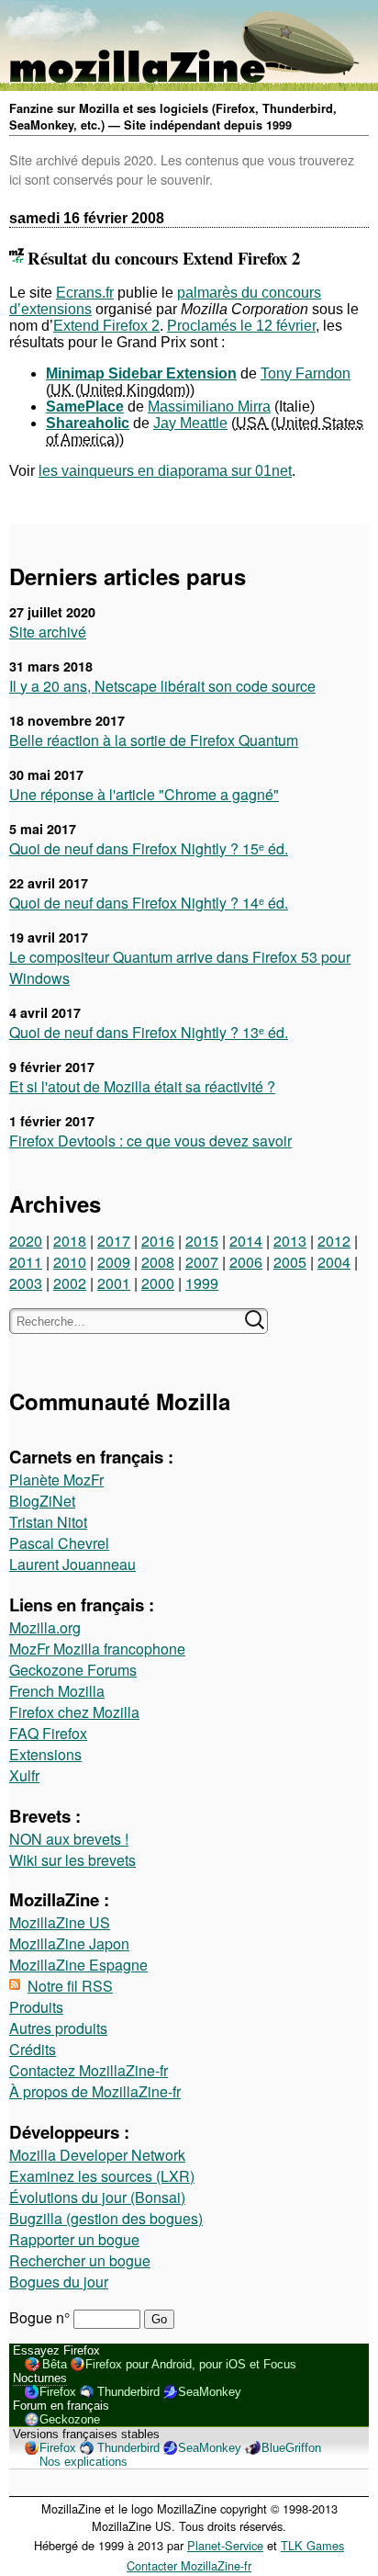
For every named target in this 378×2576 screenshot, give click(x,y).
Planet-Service (225, 2545)
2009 (114, 1262)
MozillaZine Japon (69, 1943)
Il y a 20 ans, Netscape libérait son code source (162, 686)
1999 (202, 1283)
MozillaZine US (60, 1922)
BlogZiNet (42, 1501)
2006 (246, 1262)
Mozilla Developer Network (97, 2155)
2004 (334, 1262)
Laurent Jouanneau (72, 1564)
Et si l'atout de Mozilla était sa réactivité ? (142, 1086)
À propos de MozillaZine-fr (95, 2091)
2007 (202, 1262)
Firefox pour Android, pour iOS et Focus (191, 2364)
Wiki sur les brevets (72, 1860)
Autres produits (58, 2028)
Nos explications (83, 2462)
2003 (26, 1283)
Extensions (45, 1754)
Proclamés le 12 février (241, 326)
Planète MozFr (56, 1480)
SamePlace (85, 407)
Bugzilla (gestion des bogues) (106, 2218)
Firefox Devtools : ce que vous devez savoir (150, 1141)
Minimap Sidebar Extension (141, 373)
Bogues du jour (59, 2282)
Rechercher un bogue (80, 2260)
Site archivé (48, 632)
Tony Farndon (306, 373)
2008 (158, 1262)
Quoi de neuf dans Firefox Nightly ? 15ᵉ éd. (149, 848)
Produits (36, 2007)
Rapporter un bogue (74, 2239)
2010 (70, 1262)
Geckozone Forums (73, 1670)
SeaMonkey (210, 2392)
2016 (158, 1241)
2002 (70, 1283)
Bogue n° (41, 2317)
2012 (334, 1241)
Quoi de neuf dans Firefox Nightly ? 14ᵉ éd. (149, 903)
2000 (158, 1283)
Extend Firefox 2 (106, 326)
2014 (246, 1241)
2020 (26, 1241)
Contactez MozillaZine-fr (89, 2070)
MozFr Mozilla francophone (97, 1649)
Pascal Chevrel (59, 1543)
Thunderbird (128, 2392)
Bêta (55, 2364)
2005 (290, 1262)
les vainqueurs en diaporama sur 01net (165, 471)
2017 (114, 1241)
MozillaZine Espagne (78, 1965)
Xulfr (24, 1775)
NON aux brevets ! (69, 1839)
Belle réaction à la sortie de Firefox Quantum (154, 740)
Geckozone (70, 2419)
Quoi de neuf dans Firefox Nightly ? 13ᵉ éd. (149, 1032)
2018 (70, 1241)
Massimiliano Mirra (209, 407)
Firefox (58, 2392)
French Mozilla (57, 1691)
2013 (290, 1241)
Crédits (33, 2049)
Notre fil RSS (70, 1986)
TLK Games (312, 2545)
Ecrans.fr (85, 293)
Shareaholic (88, 423)
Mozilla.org (45, 1627)
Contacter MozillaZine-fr (189, 2565)
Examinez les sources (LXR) (102, 2176)
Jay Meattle (190, 423)
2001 (114, 1283)
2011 (26, 1262)
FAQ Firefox (48, 1733)
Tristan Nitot (48, 1522)
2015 (202, 1241)
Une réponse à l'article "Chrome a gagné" (144, 794)
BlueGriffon (291, 2448)
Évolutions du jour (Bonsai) (97, 2197)
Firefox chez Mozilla (74, 1712)
